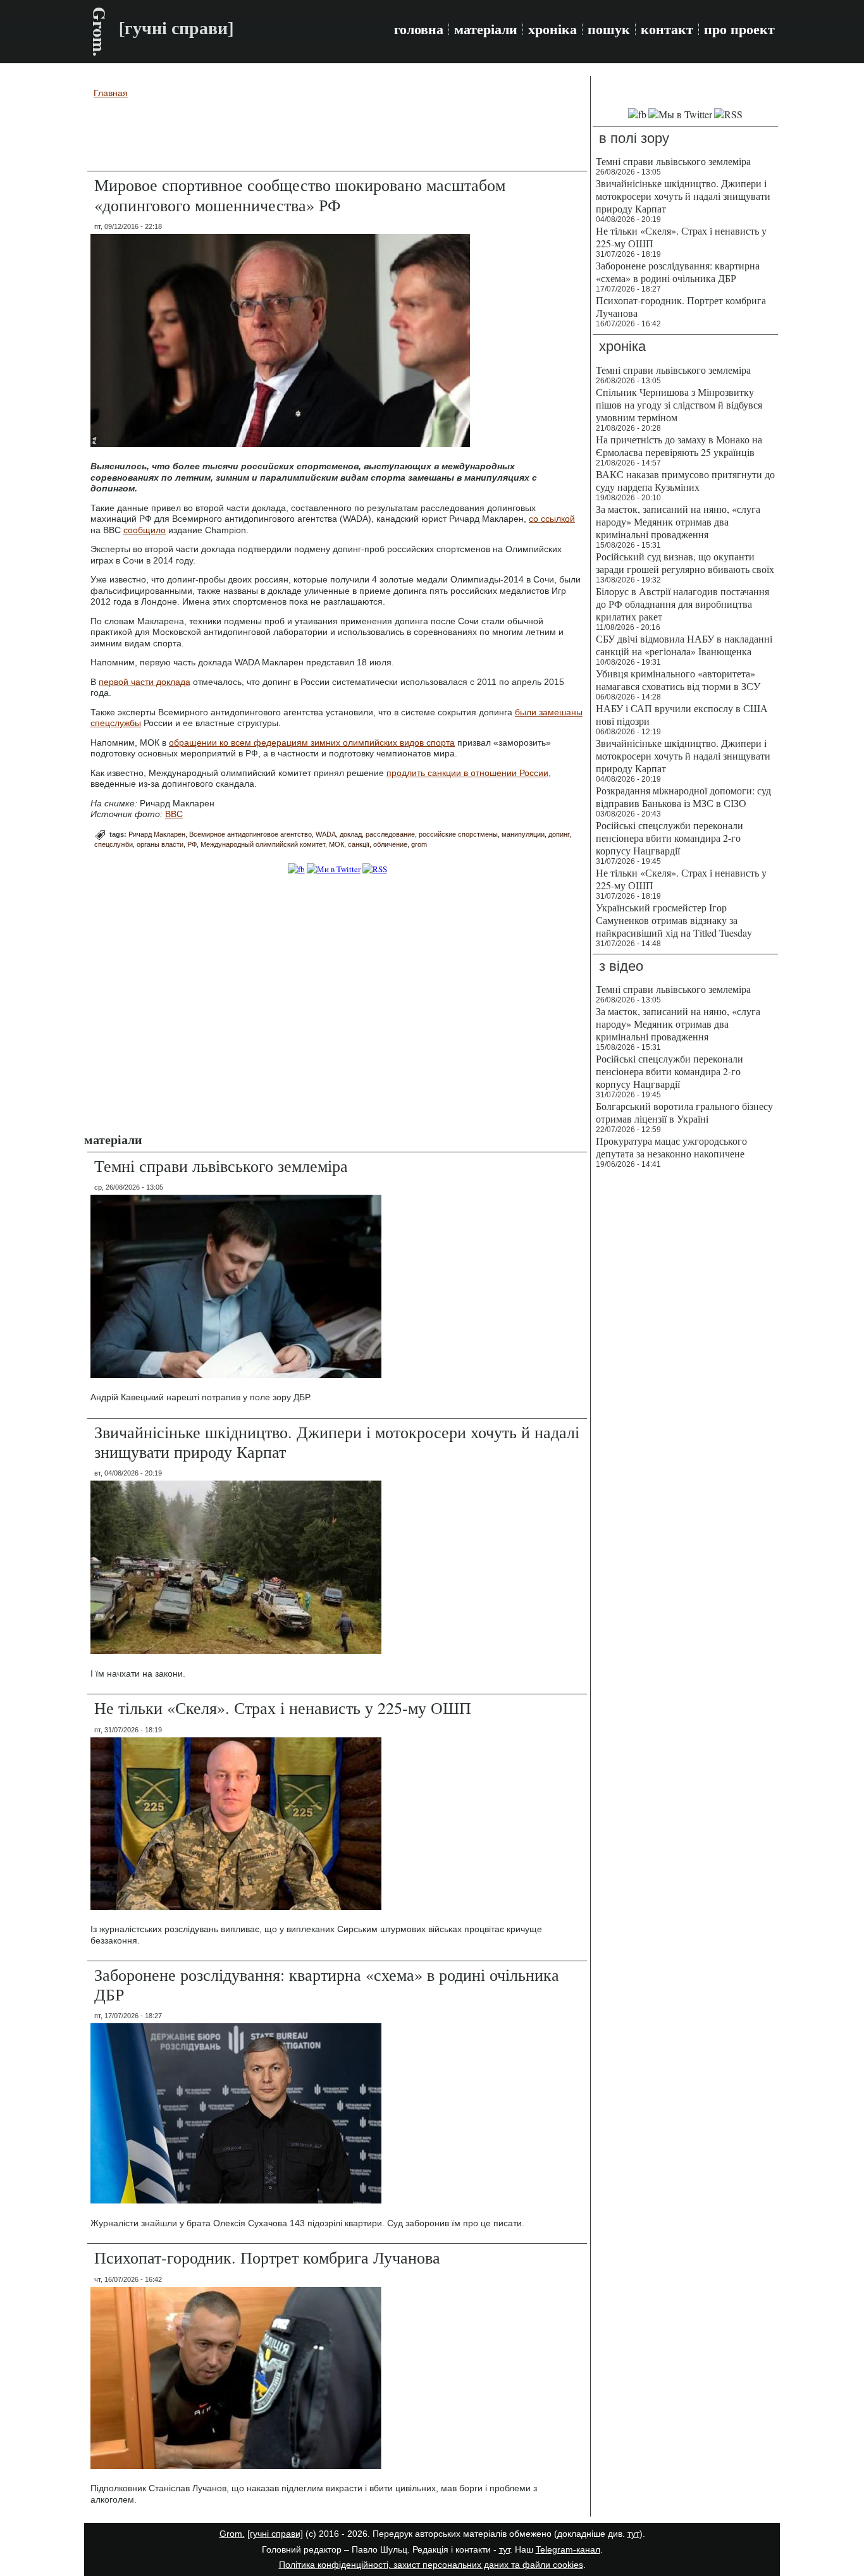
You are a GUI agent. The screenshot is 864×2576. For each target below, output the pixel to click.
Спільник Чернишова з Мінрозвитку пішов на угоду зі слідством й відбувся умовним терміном (679, 404)
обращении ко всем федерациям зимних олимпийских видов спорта (312, 743)
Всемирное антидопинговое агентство (250, 834)
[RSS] (375, 869)
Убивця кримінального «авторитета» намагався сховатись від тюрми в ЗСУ (678, 680)
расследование (390, 834)
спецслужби (114, 844)
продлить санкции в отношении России (467, 773)
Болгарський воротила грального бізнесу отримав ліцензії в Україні (684, 1112)
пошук (609, 29)
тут (633, 2534)
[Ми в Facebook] (296, 869)
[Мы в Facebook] (637, 114)
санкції (359, 844)
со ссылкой (552, 519)
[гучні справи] (275, 2534)
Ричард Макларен (157, 834)
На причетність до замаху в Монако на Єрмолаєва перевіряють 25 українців (679, 446)
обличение (390, 844)
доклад (351, 834)
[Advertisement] (337, 137)
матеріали (486, 29)
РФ (192, 844)
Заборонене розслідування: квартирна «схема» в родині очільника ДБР (327, 1984)
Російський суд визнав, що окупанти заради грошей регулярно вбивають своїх (685, 563)
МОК (336, 844)
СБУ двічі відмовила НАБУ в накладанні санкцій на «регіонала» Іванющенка (684, 645)
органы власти (160, 844)
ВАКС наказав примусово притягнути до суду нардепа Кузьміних (685, 480)
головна (419, 29)
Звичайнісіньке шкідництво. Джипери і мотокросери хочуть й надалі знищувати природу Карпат (337, 1442)
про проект (739, 29)
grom (419, 844)
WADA (326, 834)
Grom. (100, 32)
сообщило (145, 530)
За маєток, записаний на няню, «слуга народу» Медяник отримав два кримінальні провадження (678, 521)
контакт (667, 29)
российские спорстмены (458, 834)
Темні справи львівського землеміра (221, 1166)
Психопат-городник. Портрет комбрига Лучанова (267, 2257)
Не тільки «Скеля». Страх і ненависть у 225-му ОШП (283, 1708)
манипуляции (523, 834)
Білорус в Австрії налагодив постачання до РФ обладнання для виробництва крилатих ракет (682, 604)
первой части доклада (145, 682)
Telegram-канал (568, 2549)
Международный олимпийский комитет (263, 844)
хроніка (552, 29)
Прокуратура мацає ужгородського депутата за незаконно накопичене (671, 1147)
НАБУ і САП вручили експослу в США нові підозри (682, 714)
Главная (111, 93)
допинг (559, 834)
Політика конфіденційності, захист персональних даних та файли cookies (431, 2565)
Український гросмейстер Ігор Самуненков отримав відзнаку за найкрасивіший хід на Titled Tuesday (674, 920)
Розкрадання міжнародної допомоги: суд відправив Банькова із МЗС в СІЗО (683, 797)
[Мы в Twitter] (680, 114)
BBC (174, 814)
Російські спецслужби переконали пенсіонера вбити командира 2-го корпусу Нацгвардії (670, 838)
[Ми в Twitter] (334, 869)
